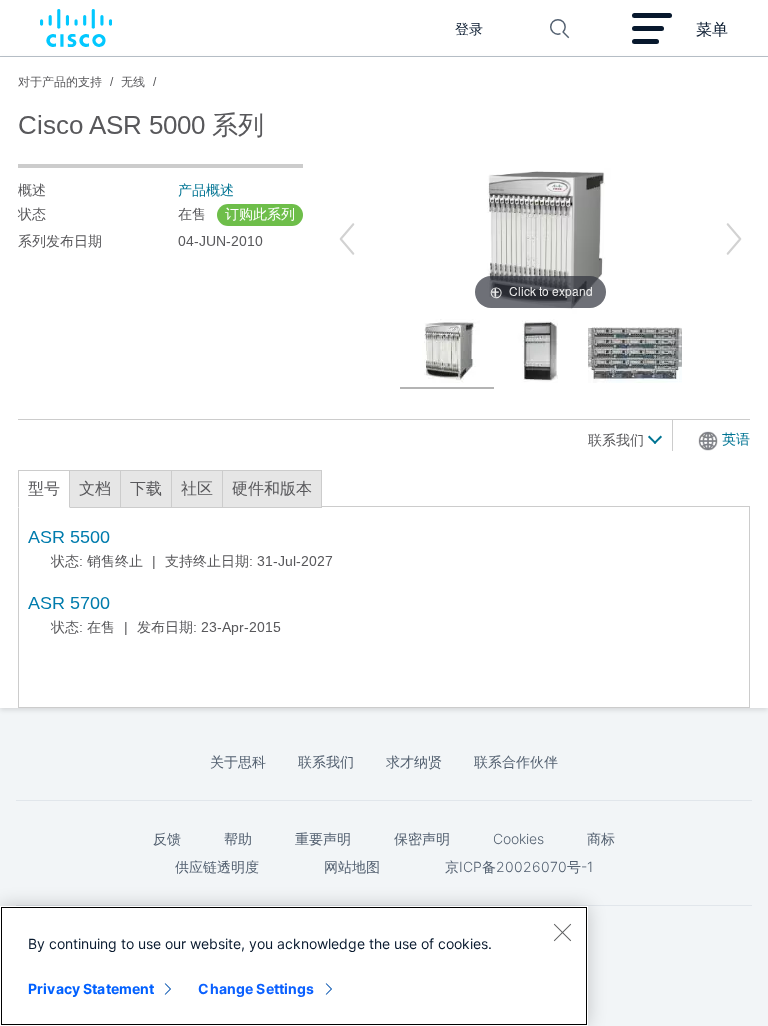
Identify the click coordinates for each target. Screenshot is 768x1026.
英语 (736, 439)
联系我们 (618, 440)
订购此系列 (260, 214)
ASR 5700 (69, 603)
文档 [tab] (95, 488)
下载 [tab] (146, 488)
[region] (294, 966)
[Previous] (347, 239)
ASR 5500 (69, 537)
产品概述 (206, 190)
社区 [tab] (197, 488)
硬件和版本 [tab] (272, 488)
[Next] (734, 239)
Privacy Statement (91, 988)
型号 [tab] (44, 488)
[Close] (562, 932)
